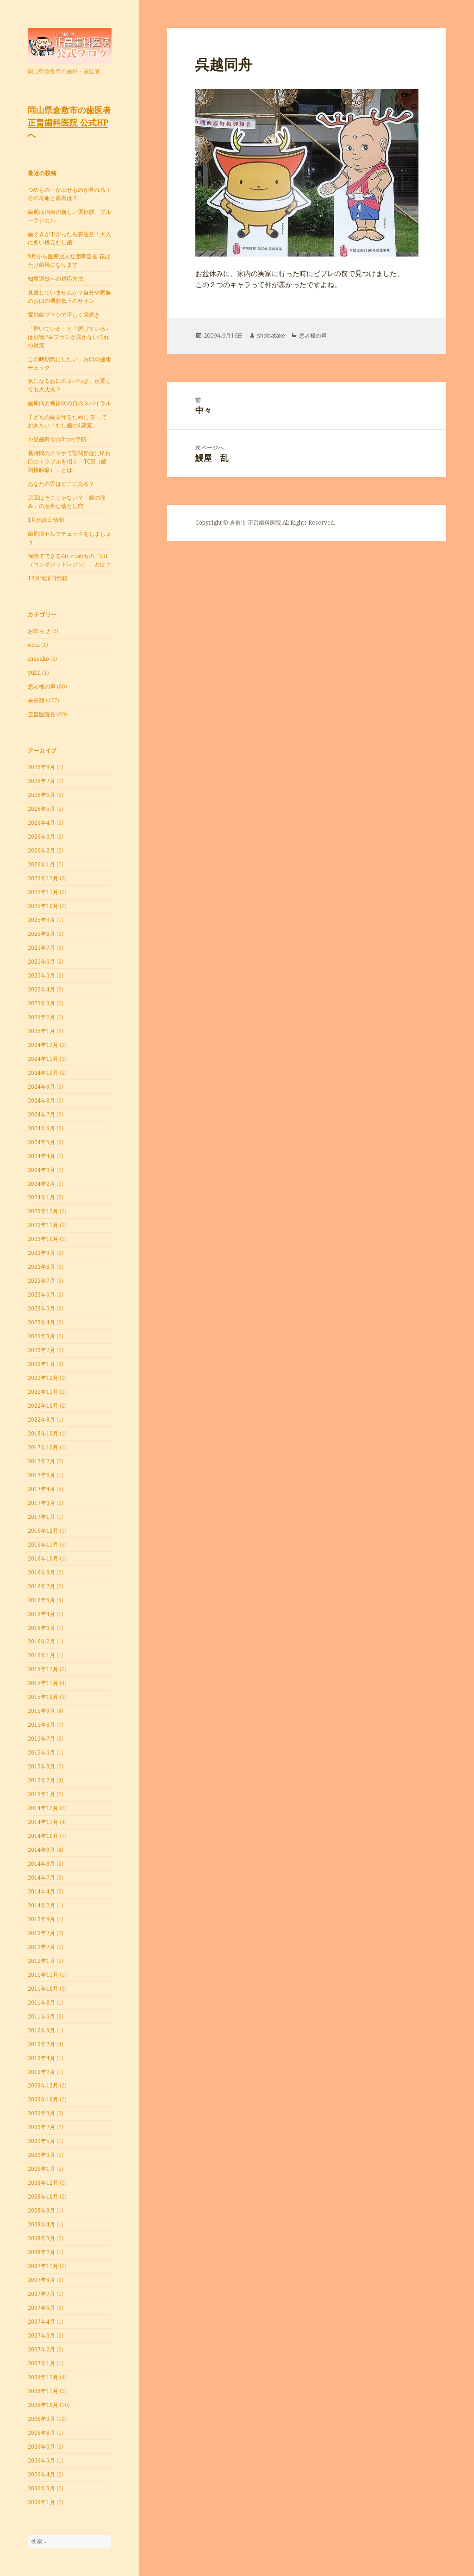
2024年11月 (43, 1059)
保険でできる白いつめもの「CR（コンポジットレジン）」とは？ (69, 560)
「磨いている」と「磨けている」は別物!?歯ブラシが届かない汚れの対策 (69, 337)
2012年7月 (41, 1947)
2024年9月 (41, 1087)
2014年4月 (41, 1891)
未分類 (36, 700)
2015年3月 (41, 1766)
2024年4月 (41, 1156)
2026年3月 (41, 837)
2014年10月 (43, 1836)
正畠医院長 (42, 714)
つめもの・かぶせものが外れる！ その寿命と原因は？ (69, 194)
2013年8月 (41, 1919)
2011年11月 (43, 1975)
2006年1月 (41, 2502)
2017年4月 (41, 1489)
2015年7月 (41, 1739)
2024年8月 (41, 1100)
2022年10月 (43, 1406)
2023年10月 (43, 1239)
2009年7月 (41, 2127)
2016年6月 (41, 1600)
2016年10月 (43, 1558)
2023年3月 (41, 1336)
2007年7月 (41, 2294)
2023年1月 (41, 1364)
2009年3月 (41, 2155)
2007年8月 (41, 2280)
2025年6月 (41, 962)
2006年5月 (41, 2460)
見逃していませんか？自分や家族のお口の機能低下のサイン (69, 297)
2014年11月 (43, 1822)
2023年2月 (41, 1350)
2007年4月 (41, 2322)
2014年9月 (41, 1850)
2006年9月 (41, 2419)
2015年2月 (41, 1780)
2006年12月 (43, 2377)
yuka (34, 673)
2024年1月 (41, 1197)
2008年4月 (41, 2224)
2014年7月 (41, 1877)
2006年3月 (41, 2488)
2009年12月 (43, 2085)
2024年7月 (41, 1114)
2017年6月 (41, 1475)
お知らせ (39, 631)
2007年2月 (41, 2349)
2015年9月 (41, 1711)
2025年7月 (41, 948)
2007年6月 (41, 2308)
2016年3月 (41, 1628)
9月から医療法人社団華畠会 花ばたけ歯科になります (69, 260)
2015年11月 (43, 1683)
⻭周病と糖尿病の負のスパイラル (69, 403)
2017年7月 (41, 1461)
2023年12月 (43, 1211)
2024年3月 (41, 1170)
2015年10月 (43, 1697)
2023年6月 (41, 1294)
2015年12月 (43, 1669)
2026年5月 (41, 809)
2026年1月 (41, 864)
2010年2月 (41, 2072)
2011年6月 (41, 2016)
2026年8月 (41, 767)
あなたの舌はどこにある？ (61, 484)
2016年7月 (41, 1586)
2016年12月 (43, 1531)
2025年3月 (41, 1003)
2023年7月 (41, 1281)
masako (38, 659)
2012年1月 (41, 1961)
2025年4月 (41, 989)
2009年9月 (41, 2113)
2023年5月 (41, 1308)
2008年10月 (43, 2197)
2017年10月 (43, 1447)
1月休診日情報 (46, 520)
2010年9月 (41, 2030)
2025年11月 (43, 892)
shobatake (271, 335)
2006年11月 (43, 2391)
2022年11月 (43, 1392)
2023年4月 (41, 1322)
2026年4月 (41, 823)
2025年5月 (41, 975)
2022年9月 (41, 1420)
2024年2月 (41, 1184)
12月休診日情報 (48, 578)
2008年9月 (41, 2210)
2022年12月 (43, 1378)
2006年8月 (41, 2433)
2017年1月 (41, 1517)
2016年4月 (41, 1614)
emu (34, 645)
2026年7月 (41, 781)
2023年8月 (41, 1267)
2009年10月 (43, 2099)
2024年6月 (41, 1128)
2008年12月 (43, 2183)
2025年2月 (41, 1017)
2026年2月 (41, 850)
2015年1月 (41, 1794)
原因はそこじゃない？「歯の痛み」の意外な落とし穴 (67, 502)
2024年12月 (43, 1045)
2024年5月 (41, 1142)
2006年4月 (41, 2474)
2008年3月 (41, 2238)
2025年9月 (41, 920)
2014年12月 (43, 1808)
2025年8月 (41, 934)
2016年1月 (41, 1655)
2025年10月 (43, 906)
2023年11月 (43, 1225)
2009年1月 (41, 2169)
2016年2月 (41, 1641)
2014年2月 (41, 1905)
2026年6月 (41, 795)
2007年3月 (41, 2335)
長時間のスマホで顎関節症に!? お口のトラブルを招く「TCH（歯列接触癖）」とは (69, 461)
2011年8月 (41, 2003)
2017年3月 (41, 1503)
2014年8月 (41, 1864)
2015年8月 (41, 1725)
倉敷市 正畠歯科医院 (255, 523)
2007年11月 (43, 2266)
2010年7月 (41, 2044)
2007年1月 (41, 2363)
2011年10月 (43, 1989)
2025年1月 (41, 1031)
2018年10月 (43, 1433)
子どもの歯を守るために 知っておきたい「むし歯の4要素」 (67, 421)
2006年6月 (41, 2447)
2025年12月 (43, 878)
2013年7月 (41, 1933)
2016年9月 (41, 1572)
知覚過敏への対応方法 (56, 279)
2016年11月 (43, 1545)
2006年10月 (43, 2405)
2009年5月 (41, 2141)
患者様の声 (42, 686)
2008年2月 (41, 2252)
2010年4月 (41, 2058)
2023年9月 (41, 1253)
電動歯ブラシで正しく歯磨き (64, 315)
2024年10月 (43, 1073)
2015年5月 (41, 1752)
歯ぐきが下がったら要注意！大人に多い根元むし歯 (69, 238)
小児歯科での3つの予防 (57, 439)
